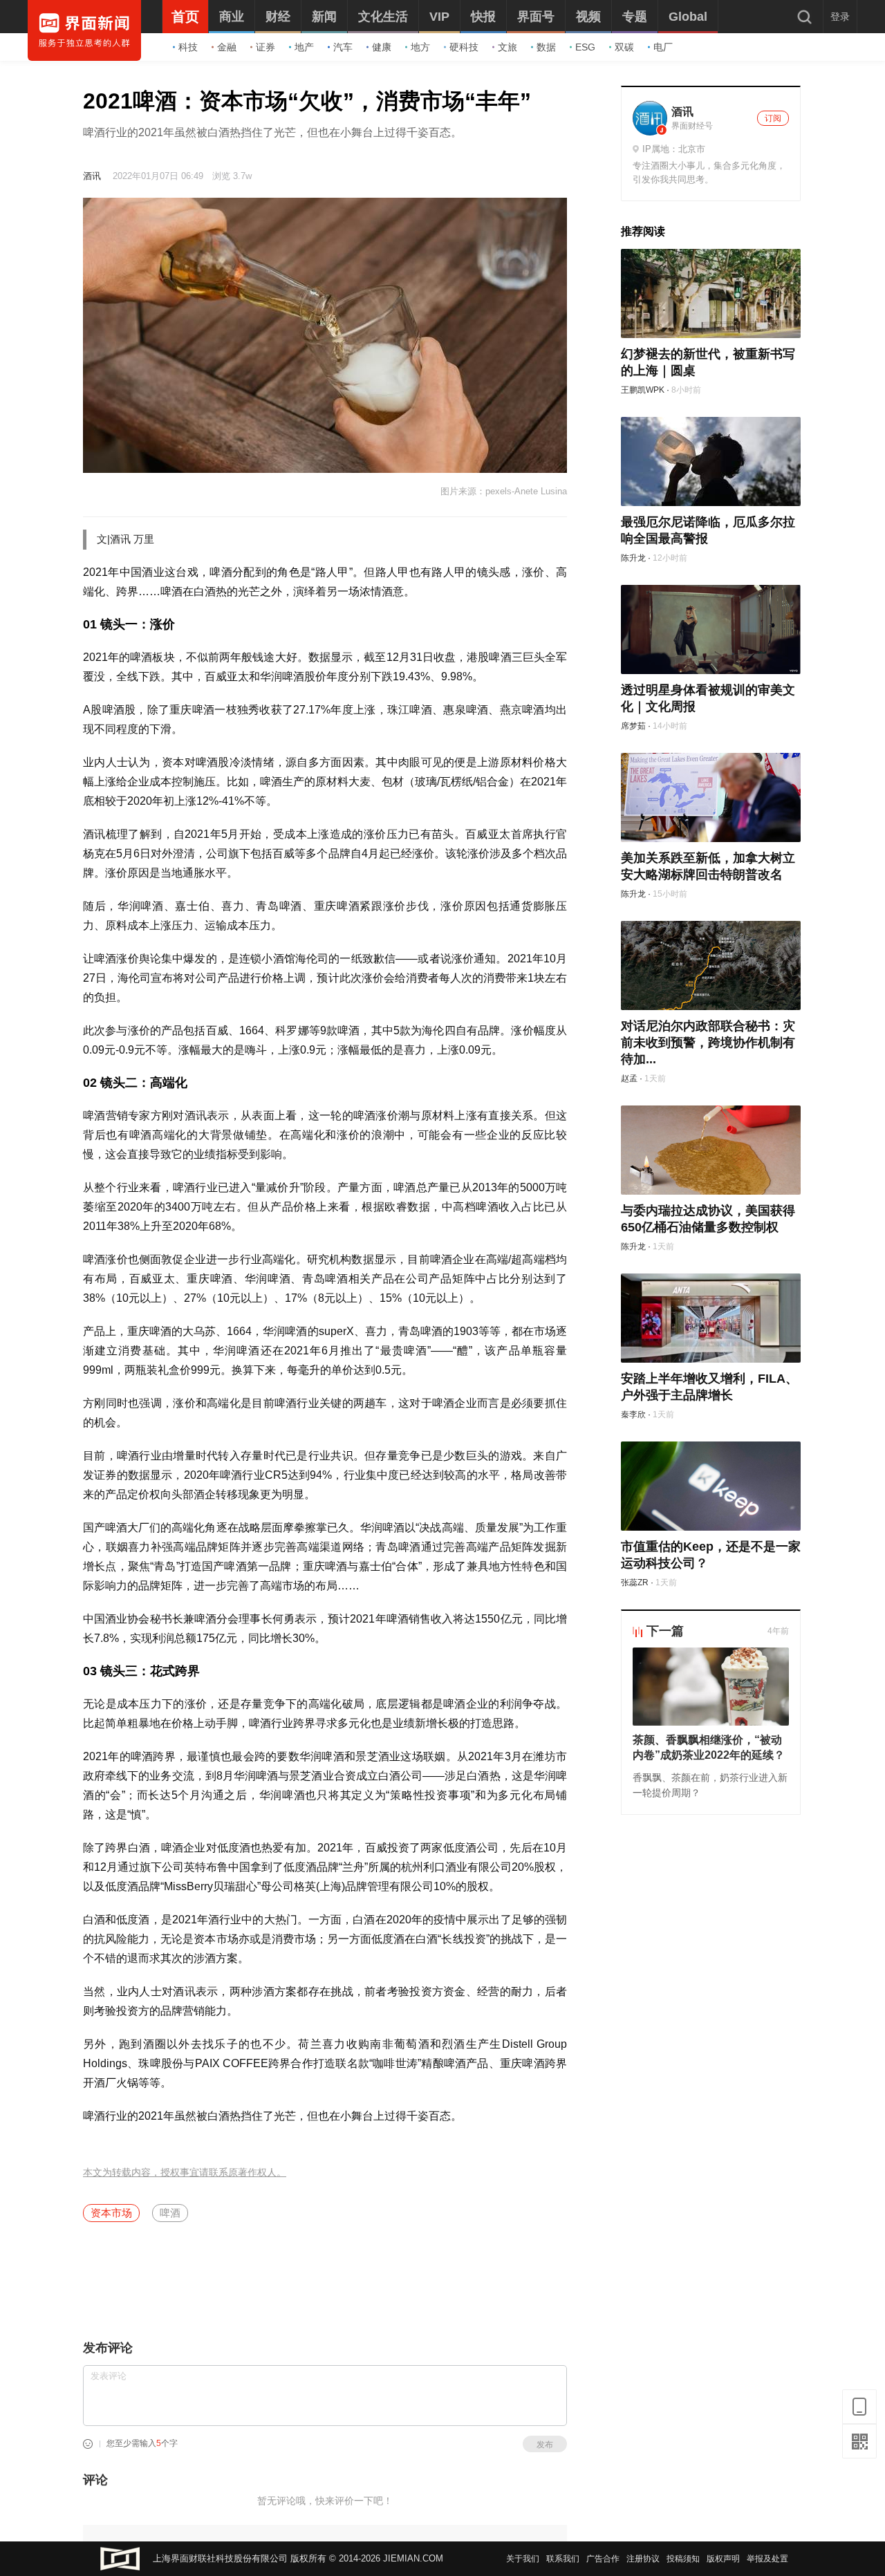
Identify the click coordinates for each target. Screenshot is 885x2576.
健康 (382, 47)
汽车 (343, 47)
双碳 (624, 47)
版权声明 (723, 2559)
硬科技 (464, 47)
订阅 (773, 118)
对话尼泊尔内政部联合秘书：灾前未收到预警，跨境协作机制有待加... (708, 1043)
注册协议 (643, 2559)
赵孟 (629, 1079)
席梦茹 (633, 726)
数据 (546, 47)
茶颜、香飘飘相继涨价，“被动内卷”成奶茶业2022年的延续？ (709, 1747)
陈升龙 (633, 558)
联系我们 (563, 2559)
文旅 (507, 47)
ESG (585, 47)
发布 (545, 2445)
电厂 (663, 47)
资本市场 (111, 2213)
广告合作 (603, 2559)
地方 (420, 47)
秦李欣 (633, 1415)
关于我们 (523, 2559)
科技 (188, 47)
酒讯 (92, 176)
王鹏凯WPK (643, 390)
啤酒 (170, 2213)
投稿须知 (683, 2559)
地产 (304, 47)
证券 (265, 47)
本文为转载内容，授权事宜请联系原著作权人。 (185, 2173)
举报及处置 (767, 2559)
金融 (227, 47)
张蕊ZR (635, 1583)
